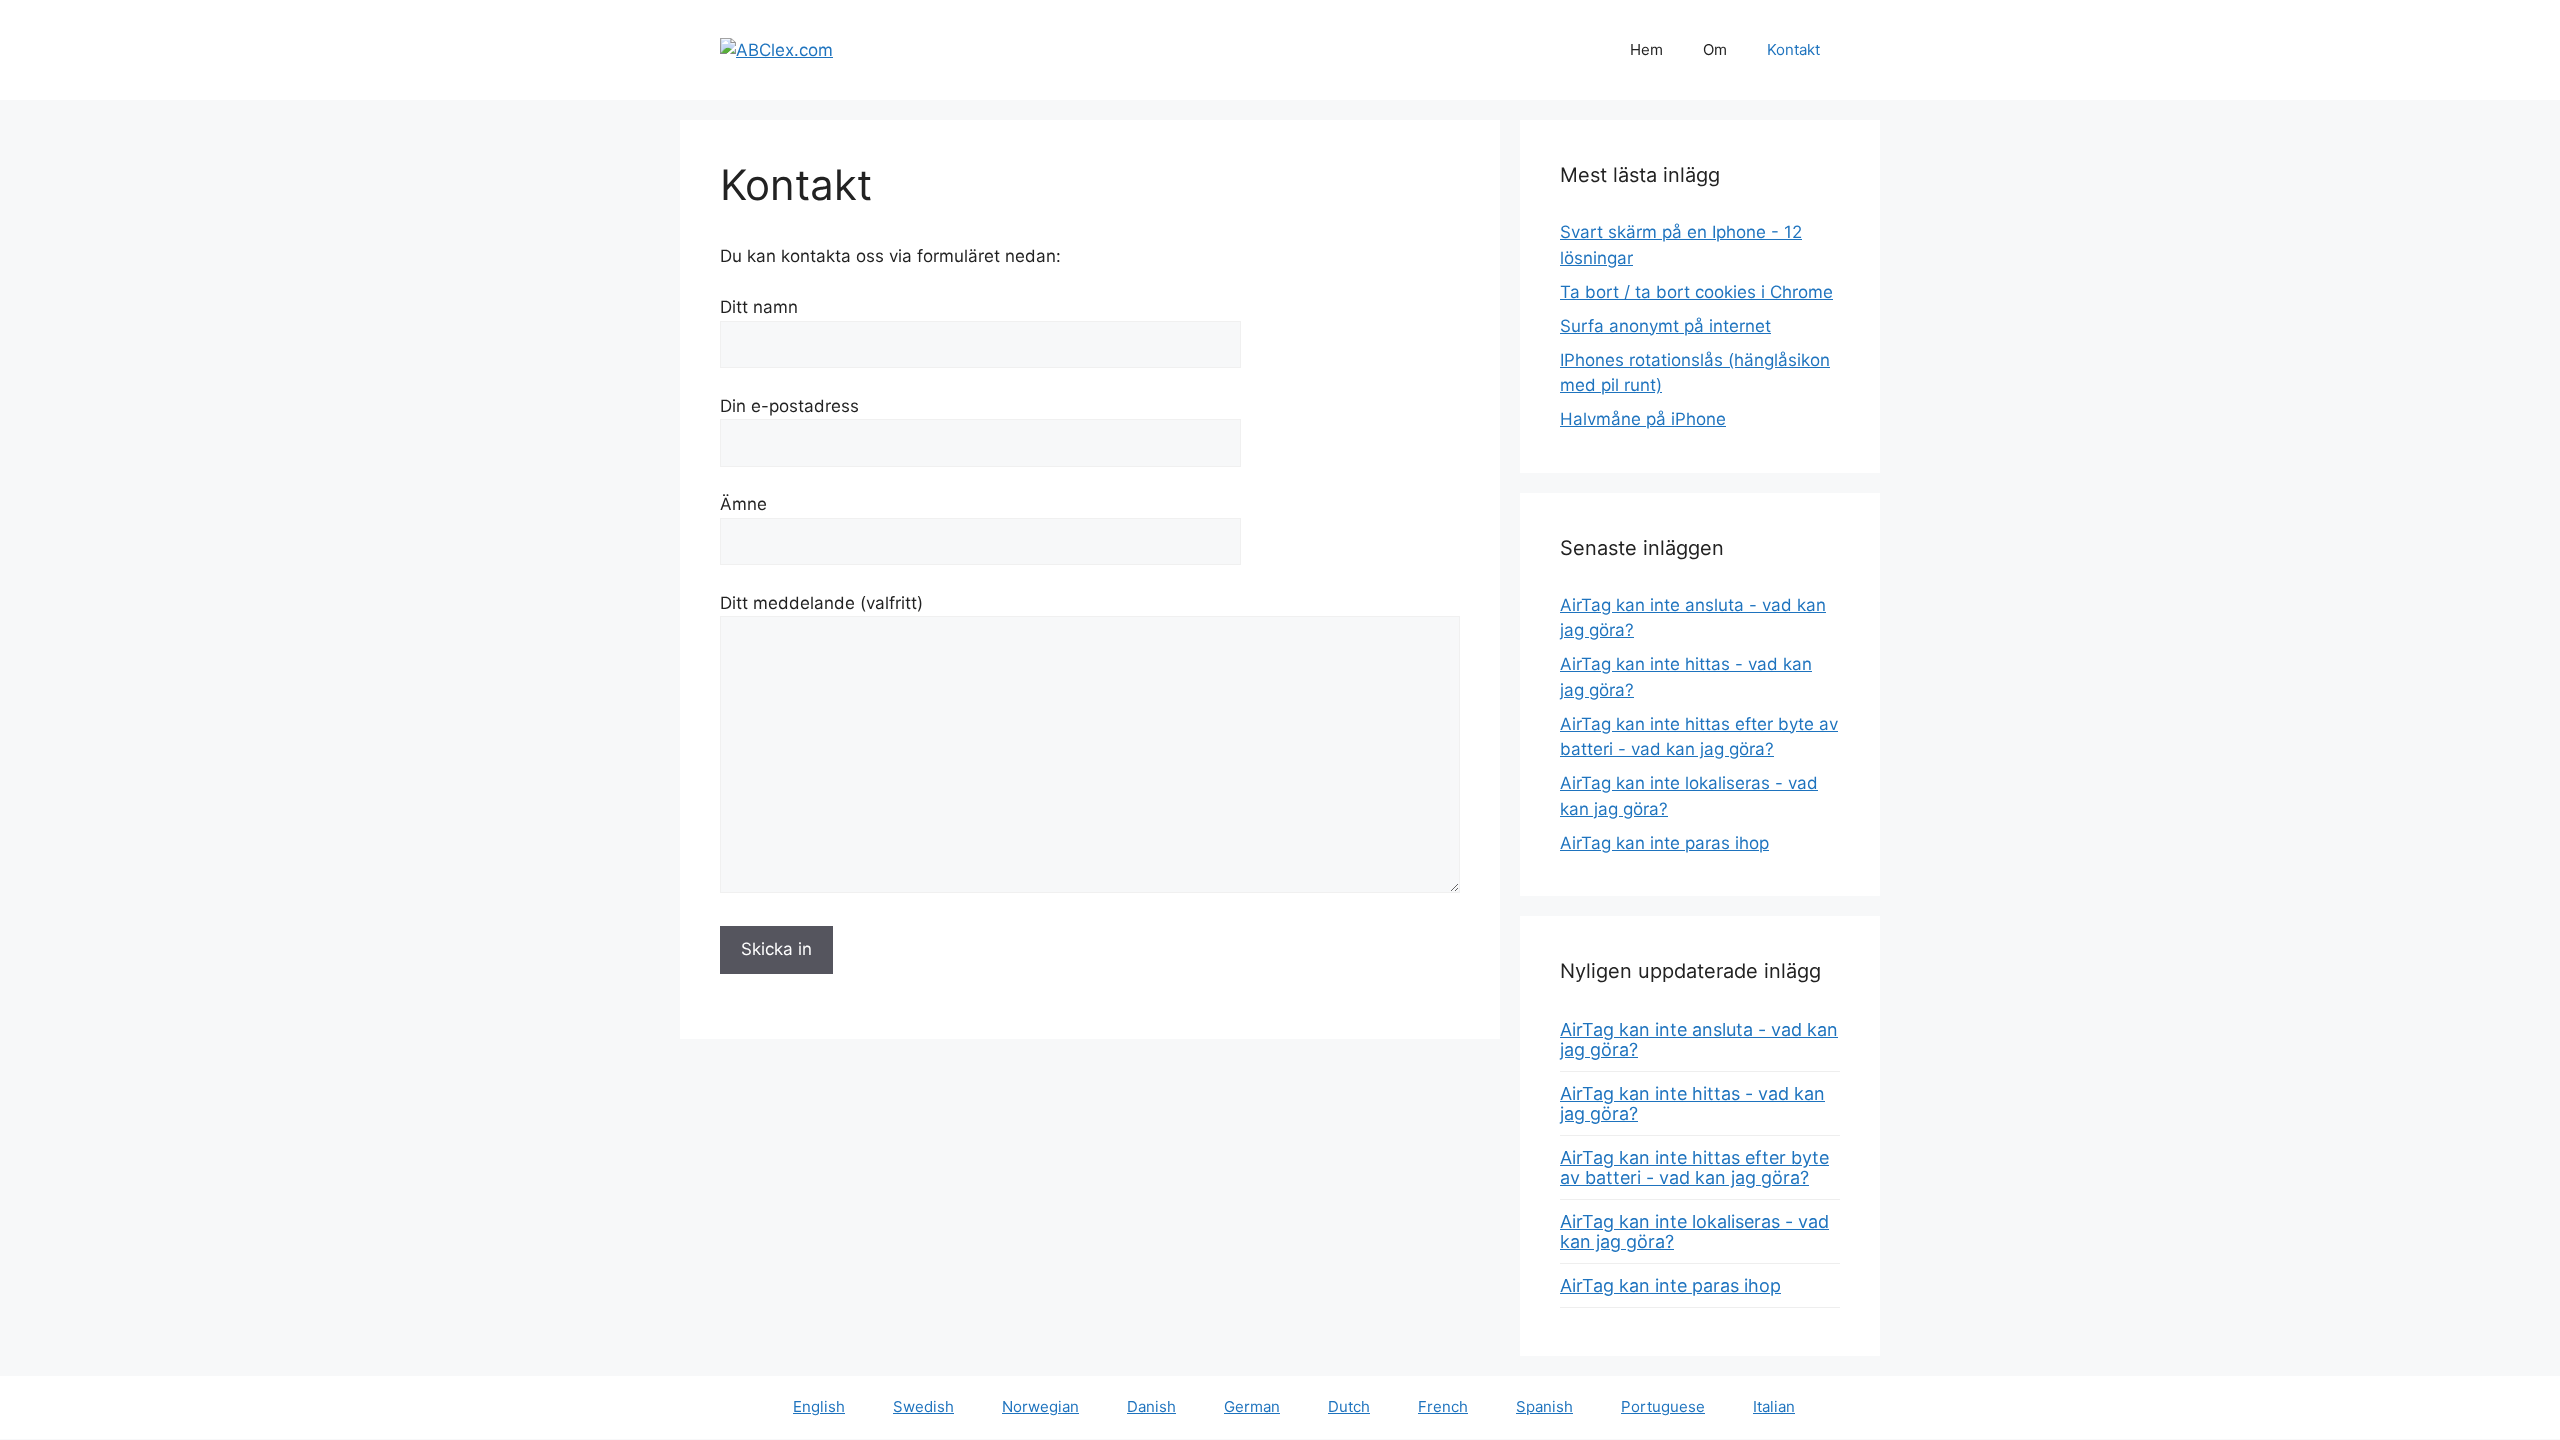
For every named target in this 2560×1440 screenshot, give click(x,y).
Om (1715, 49)
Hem (1646, 49)
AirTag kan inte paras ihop (1664, 843)
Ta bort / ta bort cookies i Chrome (1696, 292)
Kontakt (1793, 49)
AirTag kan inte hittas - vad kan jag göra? (1692, 1103)
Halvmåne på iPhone (1643, 419)
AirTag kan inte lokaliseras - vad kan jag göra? (1694, 1231)
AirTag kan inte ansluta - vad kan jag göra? (1699, 1039)
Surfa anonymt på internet (1665, 326)
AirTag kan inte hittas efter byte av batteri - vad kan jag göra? (1694, 1167)
